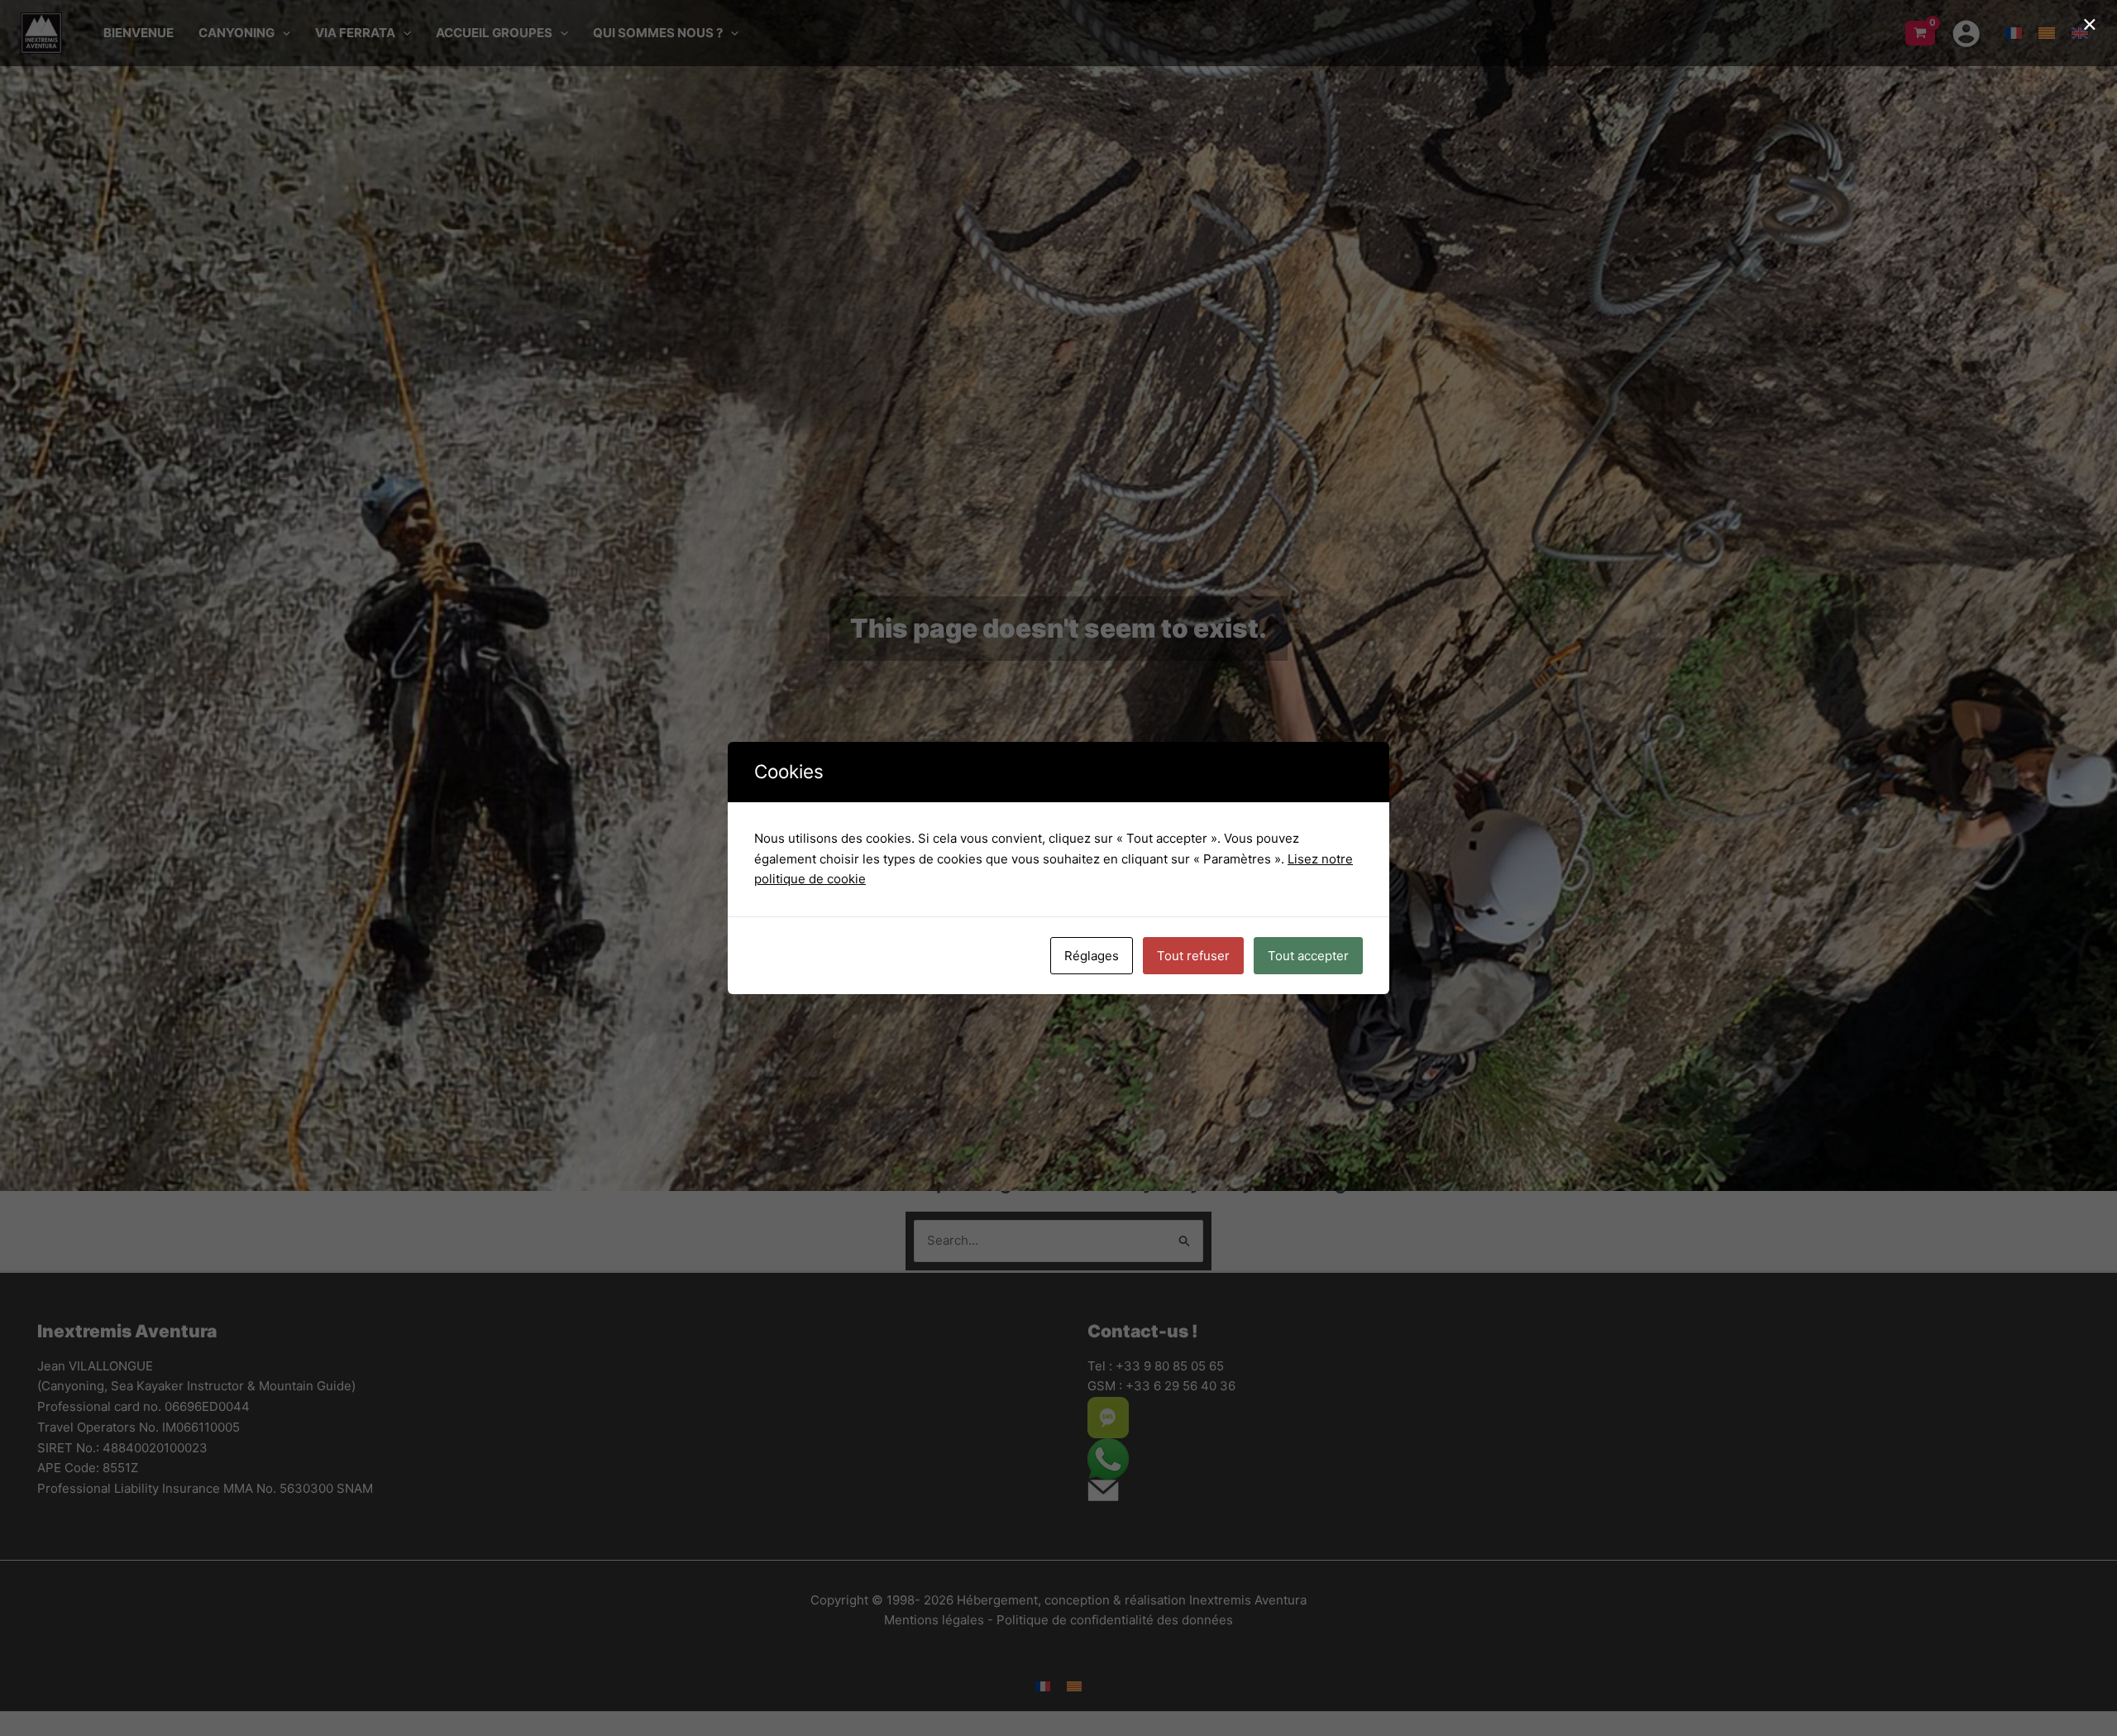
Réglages (1092, 956)
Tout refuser (1193, 956)
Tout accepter (1308, 956)
